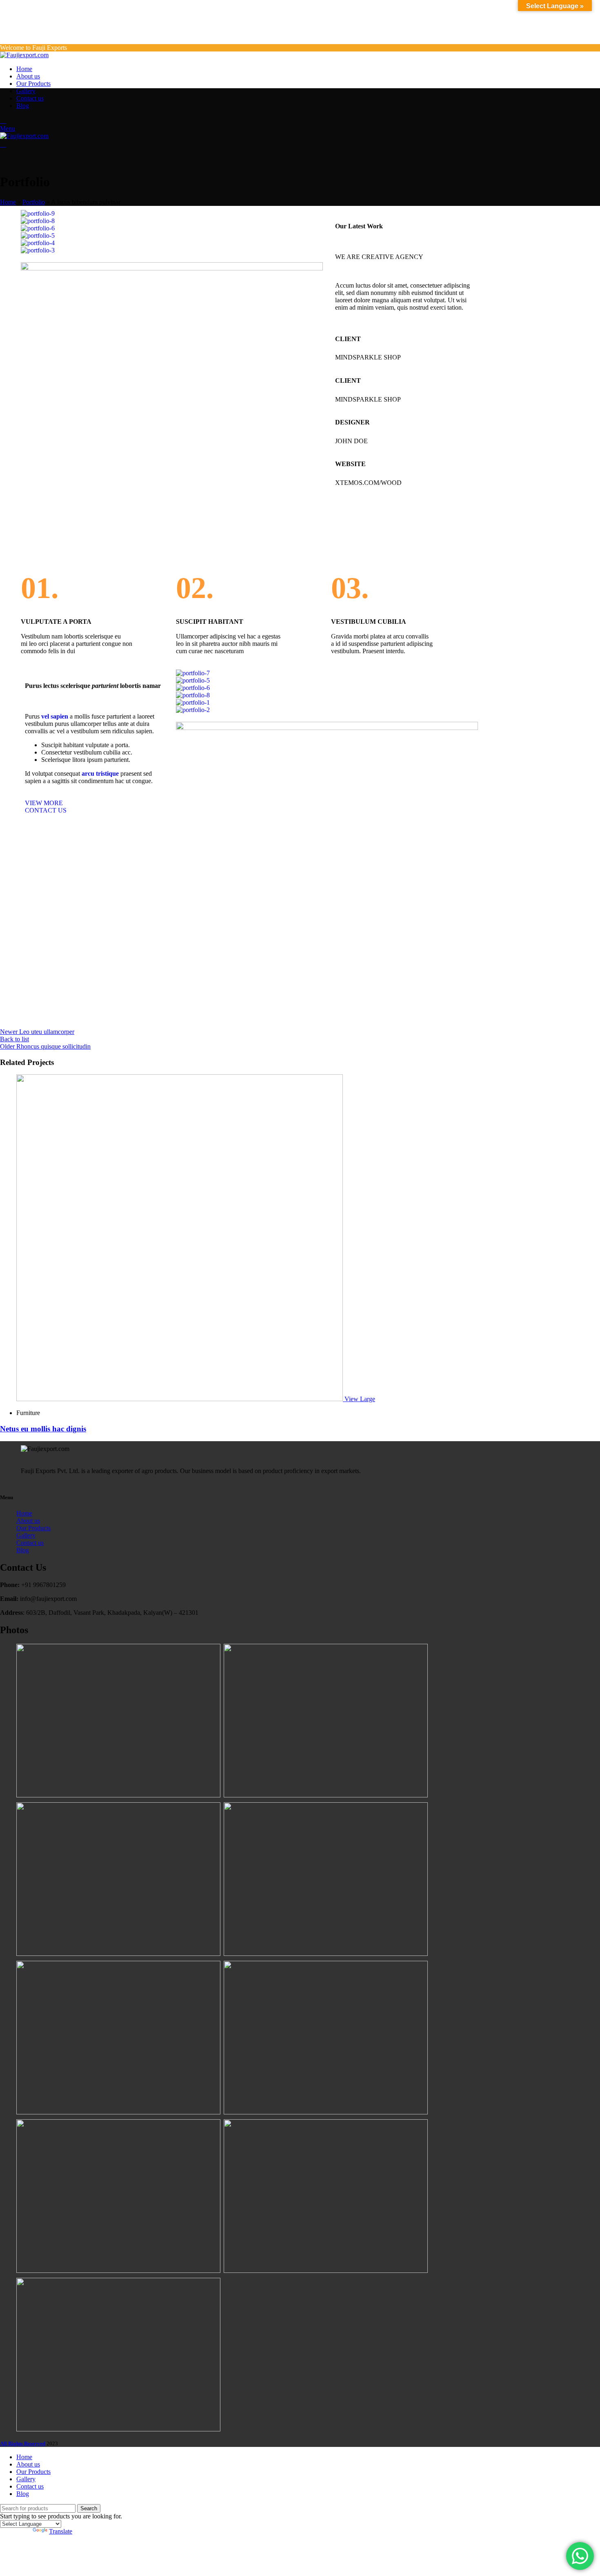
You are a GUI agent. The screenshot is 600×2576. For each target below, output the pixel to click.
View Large (360, 1399)
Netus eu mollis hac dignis (43, 1429)
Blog (23, 1550)
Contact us (30, 1543)
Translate (61, 2531)
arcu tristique (100, 773)
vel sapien (55, 716)
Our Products (33, 1528)
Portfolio (34, 202)
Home (8, 202)
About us (28, 1521)
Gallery (26, 1535)
